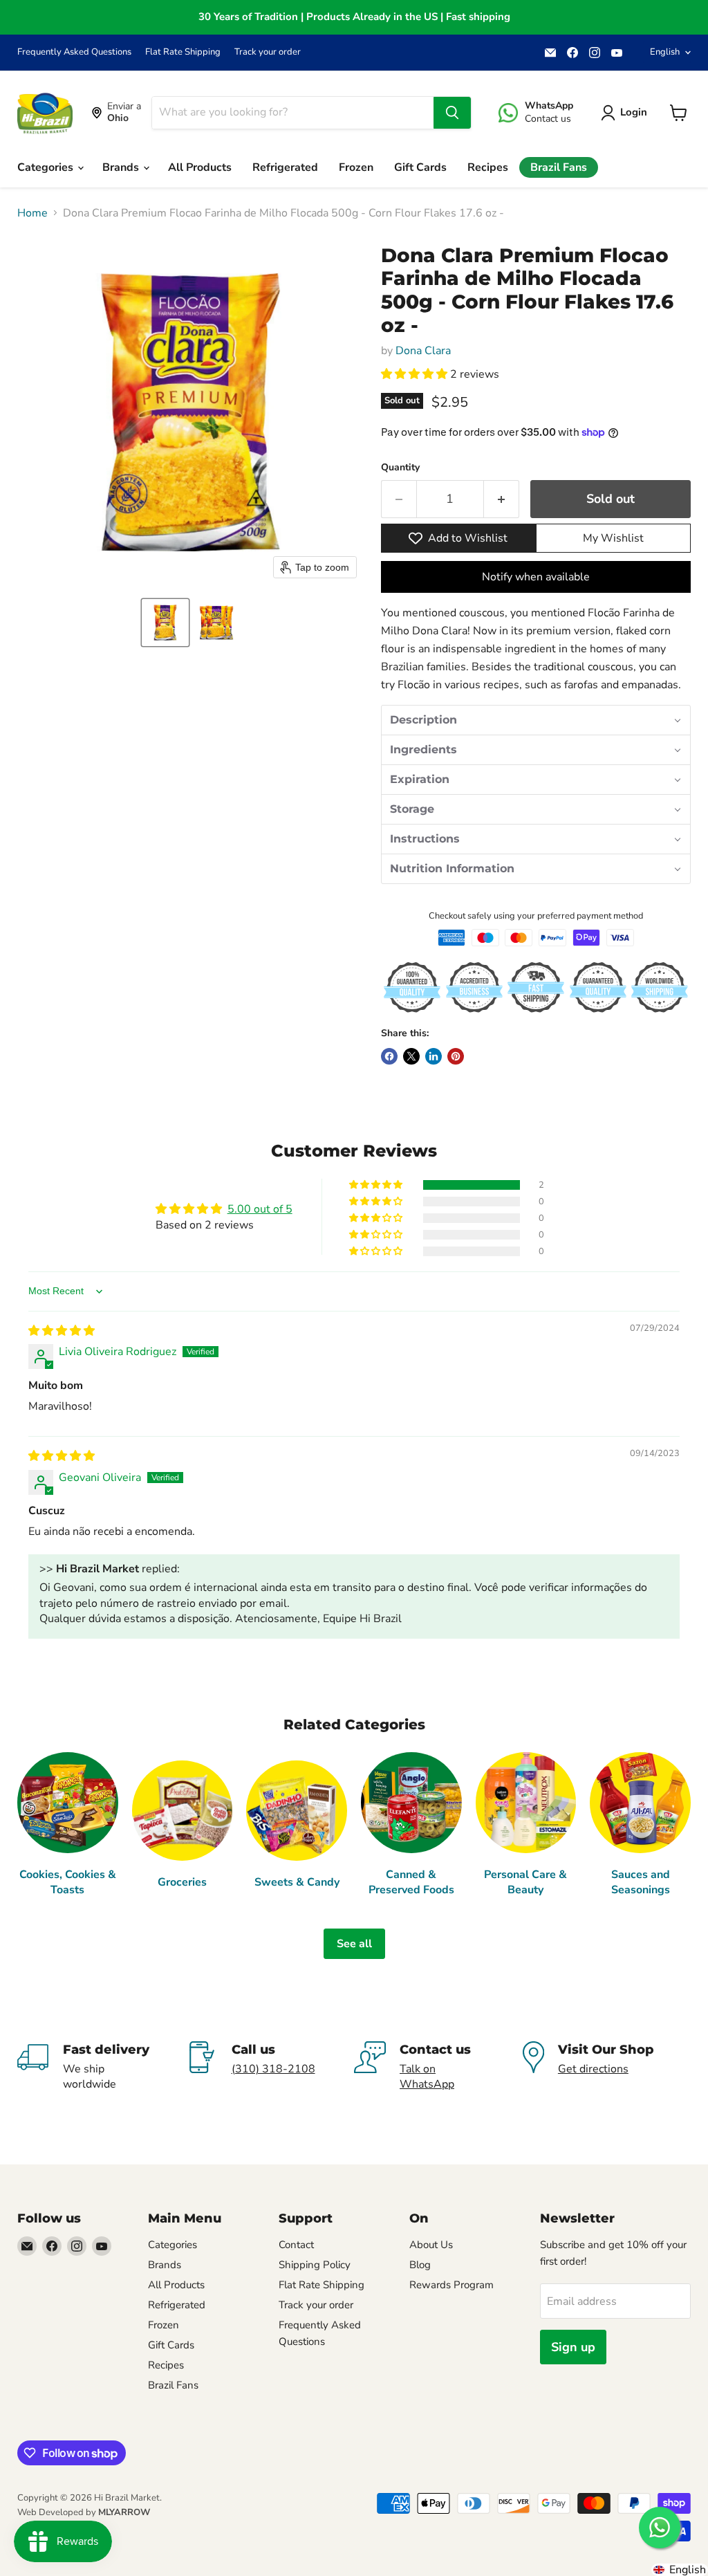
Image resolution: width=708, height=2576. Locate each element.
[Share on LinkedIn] (434, 1056)
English (665, 52)
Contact (296, 2245)
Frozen (356, 167)
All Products (200, 167)
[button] (165, 623)
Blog (420, 2265)
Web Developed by (84, 2512)
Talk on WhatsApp (427, 2077)
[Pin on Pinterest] (456, 1056)
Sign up (573, 2347)
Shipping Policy (315, 2265)
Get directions (593, 2069)
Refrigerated (285, 167)
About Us (431, 2245)
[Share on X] (411, 1056)
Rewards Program (451, 2285)
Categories (47, 167)
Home (32, 213)
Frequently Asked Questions (74, 52)
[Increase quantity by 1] (502, 499)
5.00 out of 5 (260, 1209)
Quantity (400, 468)
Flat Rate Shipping (183, 52)
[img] (62, 1331)
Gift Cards (420, 167)
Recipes (488, 167)
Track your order (268, 52)
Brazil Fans (559, 167)
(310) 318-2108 (273, 2069)
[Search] (452, 113)
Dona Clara (423, 351)
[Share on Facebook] (389, 1056)
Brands (122, 167)
